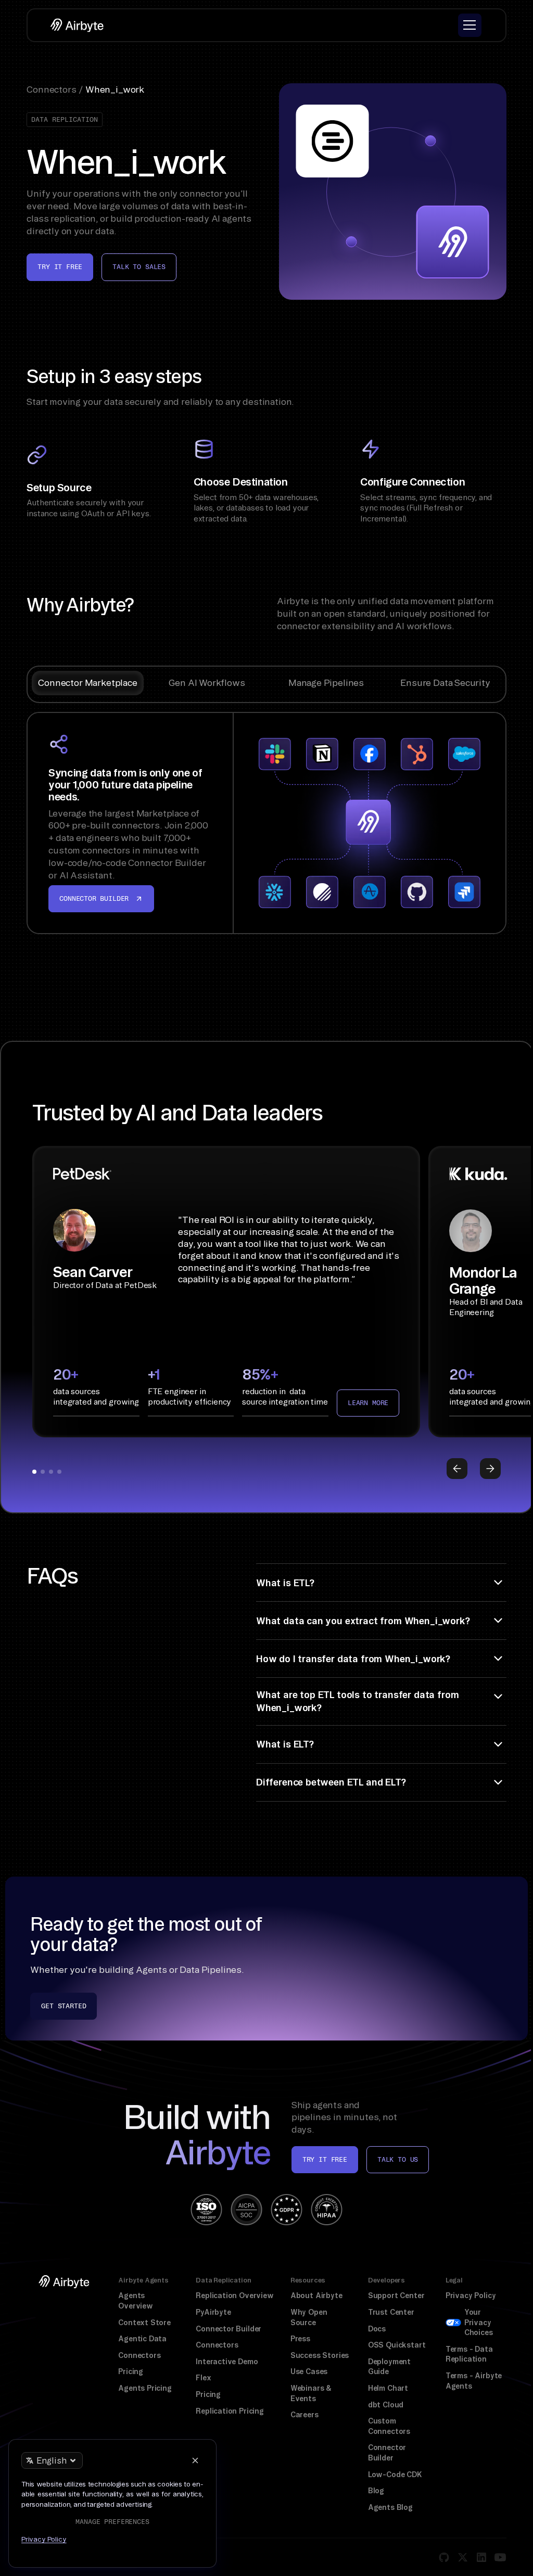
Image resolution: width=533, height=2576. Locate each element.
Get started (64, 2006)
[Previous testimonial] (457, 1469)
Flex (203, 2378)
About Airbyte (316, 2296)
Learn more (368, 1403)
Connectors (139, 2355)
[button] (470, 25)
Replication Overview (235, 2296)
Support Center (396, 2296)
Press (300, 2339)
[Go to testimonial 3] (51, 1472)
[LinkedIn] (481, 2557)
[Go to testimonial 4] (59, 1472)
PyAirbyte (213, 2312)
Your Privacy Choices (479, 2322)
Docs (377, 2329)
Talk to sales (139, 267)
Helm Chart (388, 2388)
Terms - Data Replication (469, 2354)
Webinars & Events (311, 2393)
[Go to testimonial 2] (43, 1472)
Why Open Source (309, 2317)
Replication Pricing (230, 2411)
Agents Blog (390, 2507)
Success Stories (320, 2355)
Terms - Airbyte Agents (474, 2381)
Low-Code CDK (395, 2475)
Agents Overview (136, 2301)
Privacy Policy (471, 2296)
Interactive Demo (227, 2362)
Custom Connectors (389, 2426)
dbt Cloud (386, 2405)
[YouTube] (500, 2557)
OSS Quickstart (397, 2345)
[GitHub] (444, 2557)
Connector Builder (229, 2329)
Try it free (60, 267)
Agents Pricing (145, 2388)
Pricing (131, 2371)
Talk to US (398, 2159)
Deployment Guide (389, 2367)
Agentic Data (142, 2339)
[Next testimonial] (490, 1469)
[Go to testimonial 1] (34, 1472)
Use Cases (309, 2371)
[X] (463, 2557)
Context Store (144, 2323)
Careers (304, 2415)
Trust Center (391, 2312)
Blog (376, 2491)
